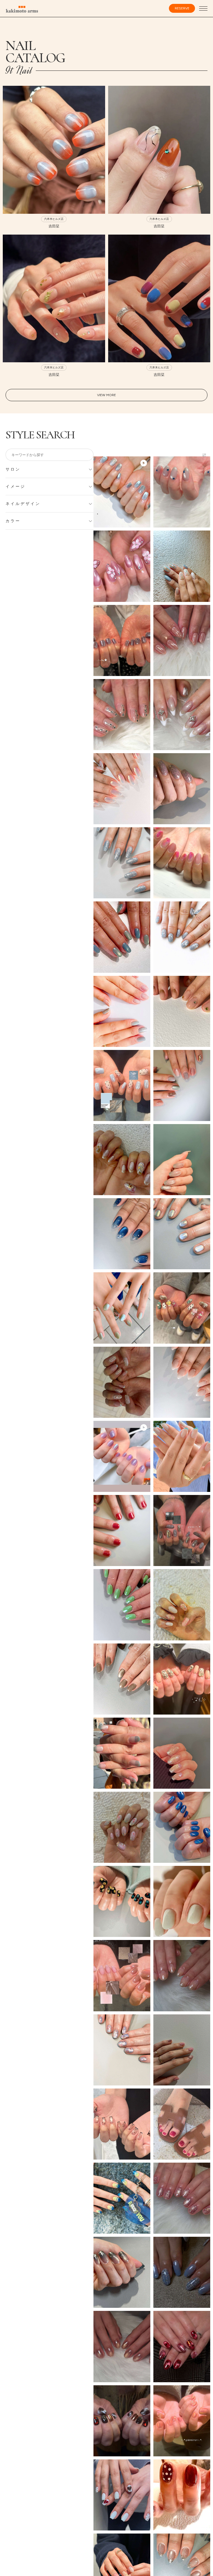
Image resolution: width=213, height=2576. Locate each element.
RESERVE (182, 8)
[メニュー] (203, 9)
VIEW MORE (106, 395)
